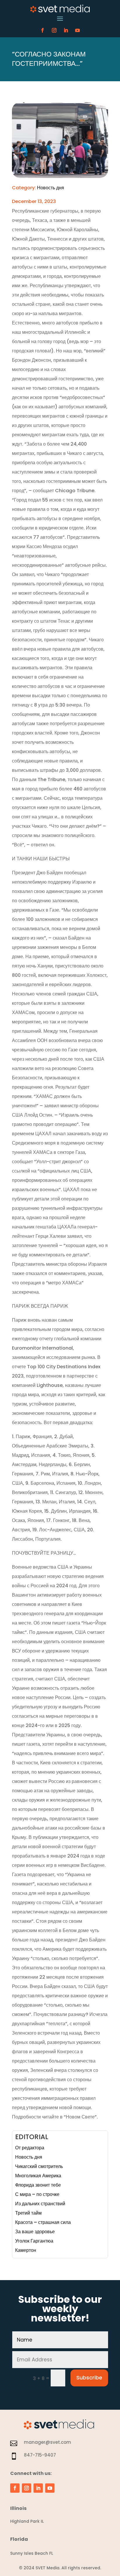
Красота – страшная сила (43, 2222)
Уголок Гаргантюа (34, 2241)
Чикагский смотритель (39, 2166)
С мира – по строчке (37, 2194)
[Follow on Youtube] (77, 30)
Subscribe (89, 2378)
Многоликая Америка (38, 2176)
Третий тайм (28, 2213)
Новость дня (51, 188)
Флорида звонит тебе (38, 2185)
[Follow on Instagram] (54, 30)
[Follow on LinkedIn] (66, 30)
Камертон (26, 2250)
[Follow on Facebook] (43, 30)
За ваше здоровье (35, 2232)
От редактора (30, 2148)
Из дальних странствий (40, 2204)
